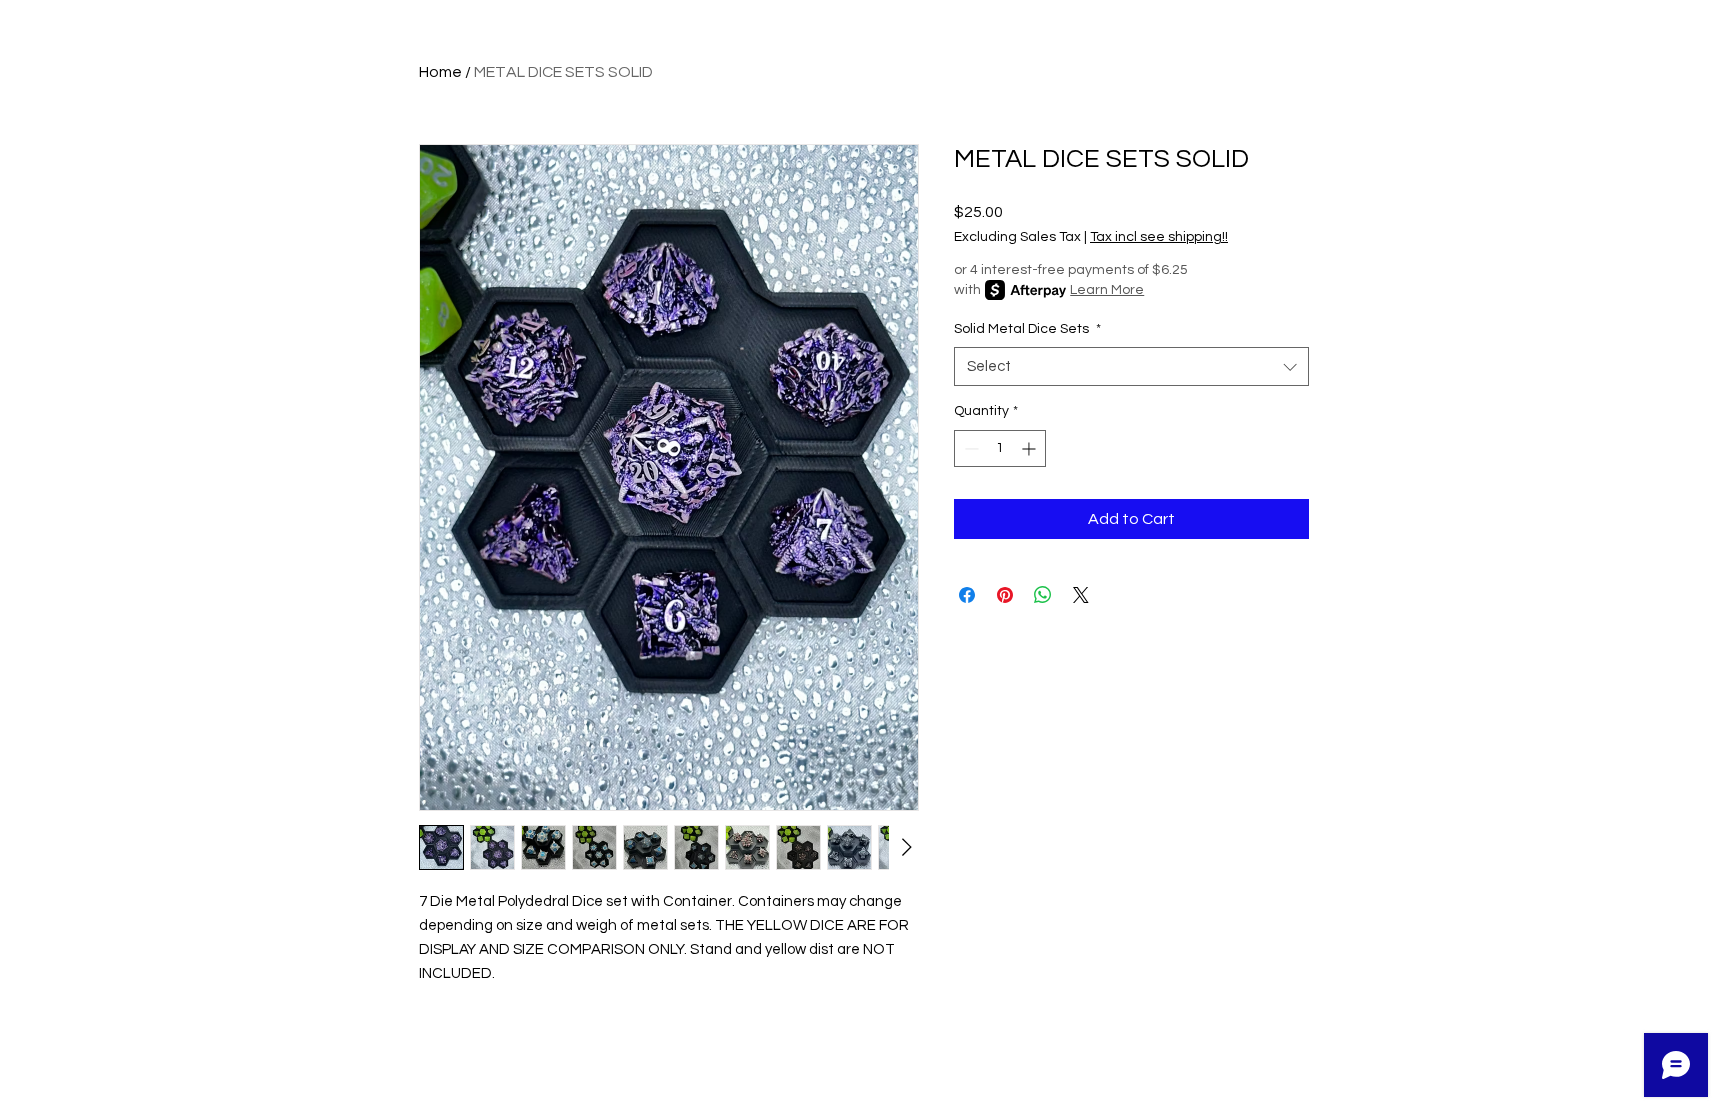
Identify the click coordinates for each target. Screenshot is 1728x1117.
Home (440, 72)
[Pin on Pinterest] (1005, 595)
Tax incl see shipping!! (1159, 237)
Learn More (1107, 290)
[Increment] (1030, 448)
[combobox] (1131, 366)
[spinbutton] (1000, 448)
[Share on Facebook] (967, 595)
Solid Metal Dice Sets (1027, 329)
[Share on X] (1081, 595)
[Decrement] (969, 448)
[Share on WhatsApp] (1043, 595)
